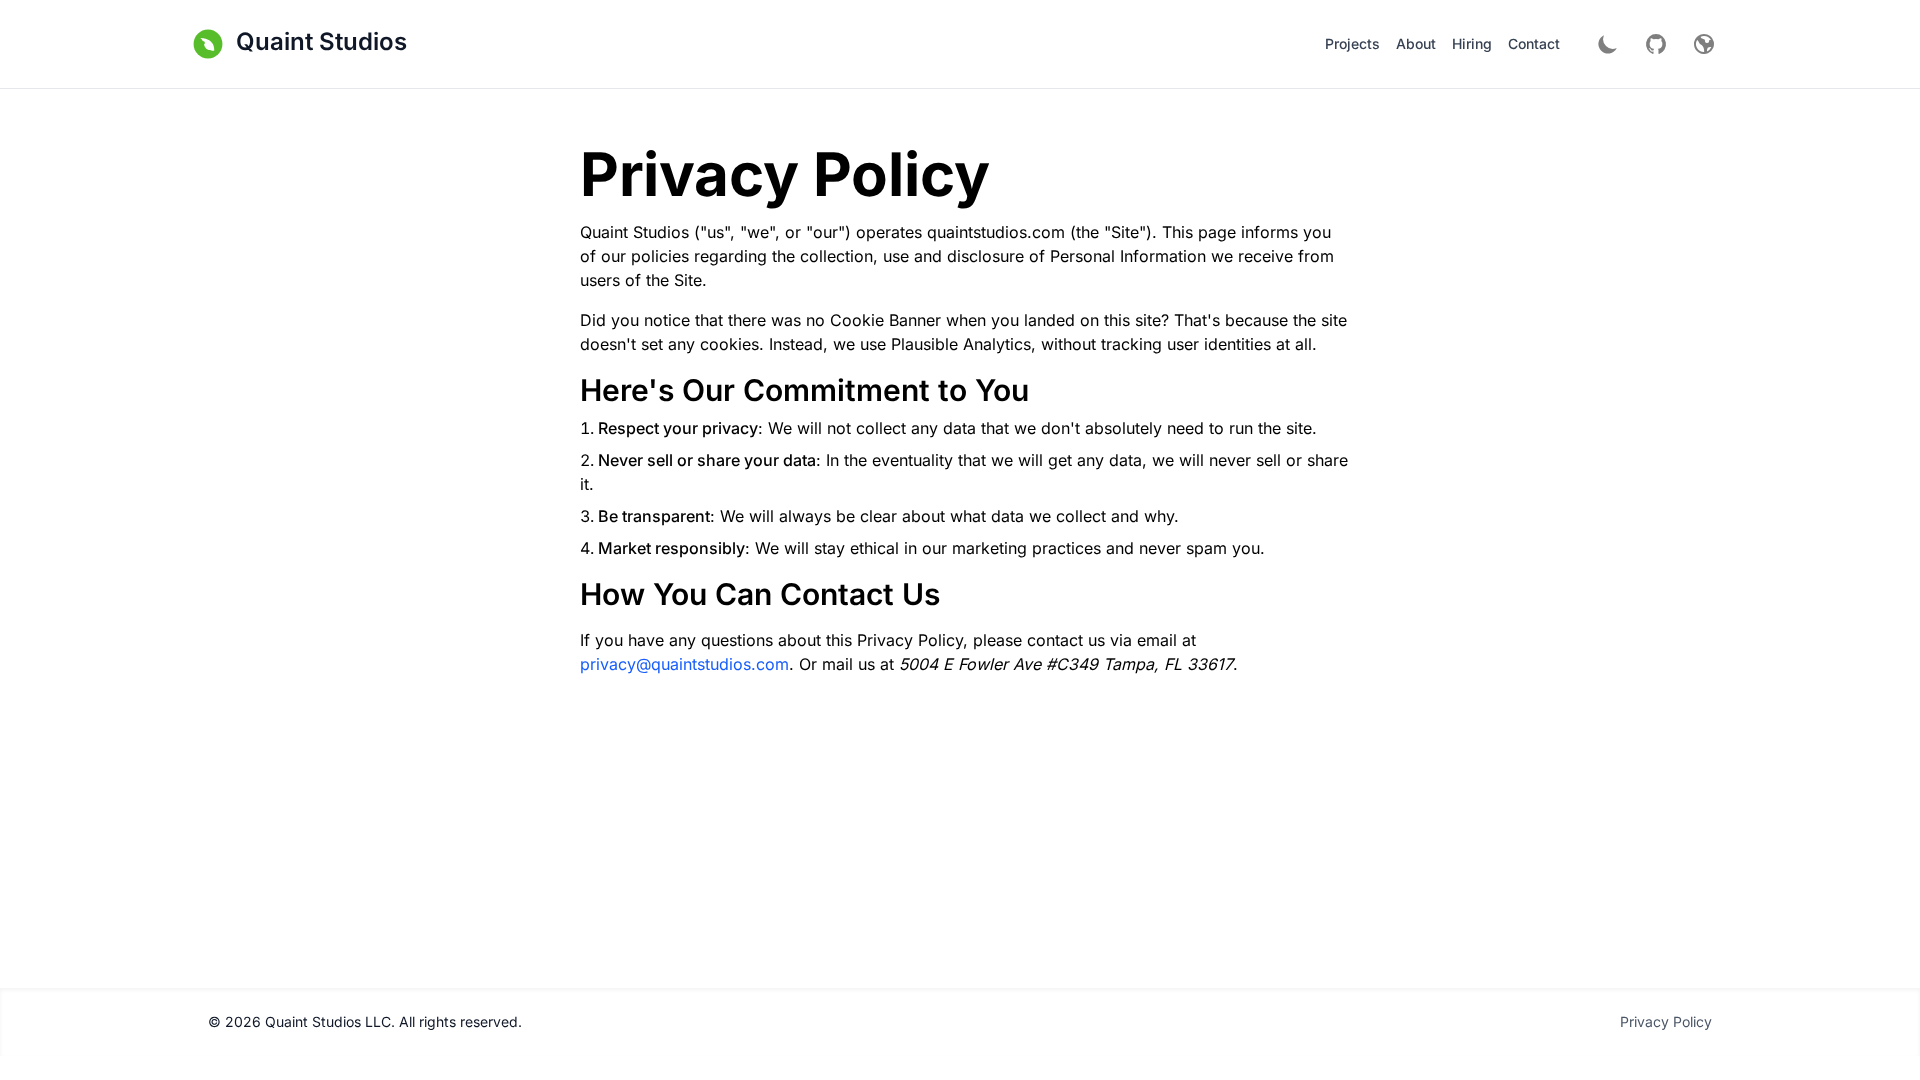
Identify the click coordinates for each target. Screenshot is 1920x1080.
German (1702, 137)
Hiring (1472, 43)
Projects (1352, 43)
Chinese (1704, 209)
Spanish (1704, 173)
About (1416, 43)
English (1701, 101)
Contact (1534, 43)
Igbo (1692, 281)
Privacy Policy (1666, 1021)
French (1699, 245)
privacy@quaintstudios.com (684, 664)
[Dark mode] (1608, 44)
